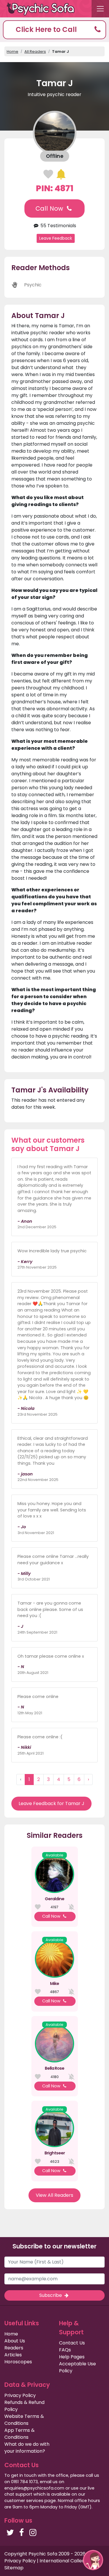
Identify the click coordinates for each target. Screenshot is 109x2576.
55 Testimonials (58, 226)
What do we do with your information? (27, 2448)
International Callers (63, 2561)
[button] (54, 30)
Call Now (50, 208)
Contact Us (72, 2343)
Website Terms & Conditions (24, 2420)
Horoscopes (18, 2362)
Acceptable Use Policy (77, 2367)
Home (12, 52)
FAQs (65, 2350)
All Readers (35, 52)
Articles (13, 2355)
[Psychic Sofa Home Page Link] (44, 9)
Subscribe (51, 2295)
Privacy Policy (20, 2395)
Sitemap (14, 2568)
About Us (15, 2341)
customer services (24, 2501)
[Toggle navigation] (100, 9)
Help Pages (72, 2357)
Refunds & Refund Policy (24, 2406)
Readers (14, 2348)
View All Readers (54, 2195)
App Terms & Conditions (19, 2434)
